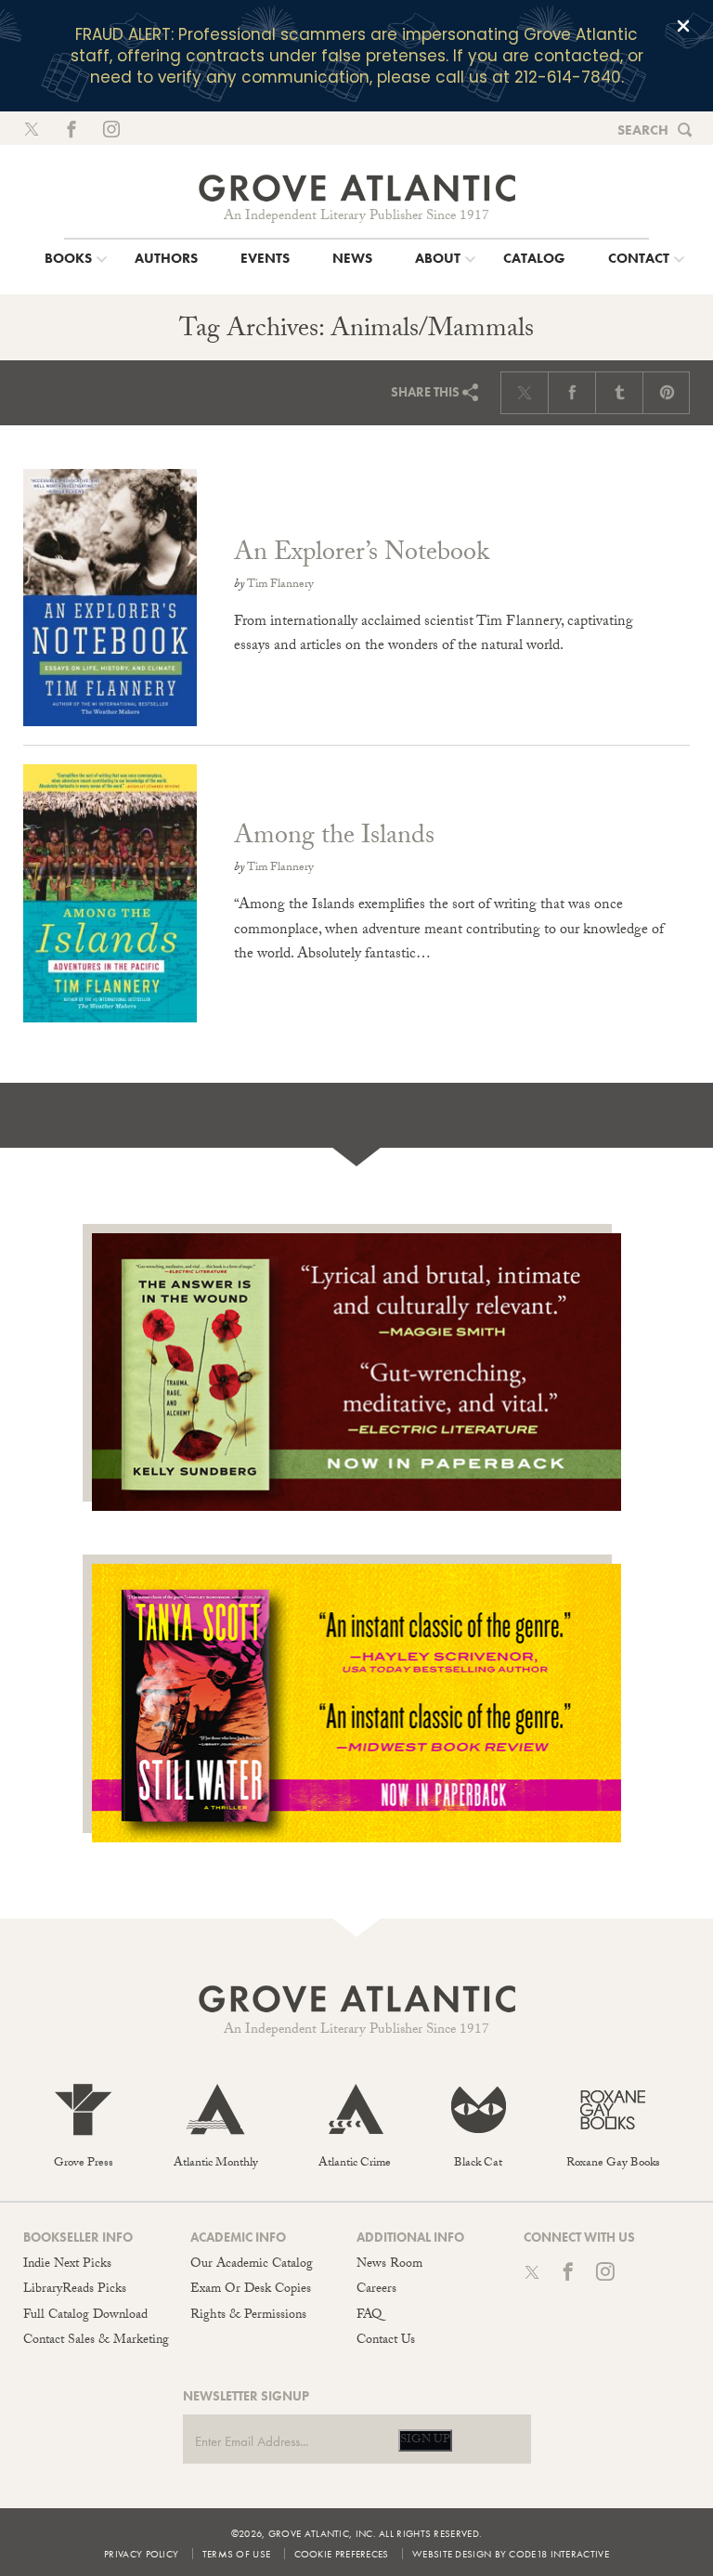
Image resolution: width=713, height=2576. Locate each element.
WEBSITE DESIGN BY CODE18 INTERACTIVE (511, 2554)
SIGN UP (425, 2440)
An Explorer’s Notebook (362, 555)
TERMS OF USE (237, 2554)
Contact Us (386, 2341)
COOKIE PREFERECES (342, 2554)
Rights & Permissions (248, 2316)
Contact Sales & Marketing (96, 2341)
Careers (376, 2290)
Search (643, 130)
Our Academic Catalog (252, 2265)
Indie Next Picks (67, 2265)
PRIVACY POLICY (141, 2554)
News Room (389, 2265)
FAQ (369, 2316)
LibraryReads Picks (75, 2290)
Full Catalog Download (85, 2316)
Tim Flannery (280, 585)
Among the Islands (334, 839)
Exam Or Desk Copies (251, 2290)
